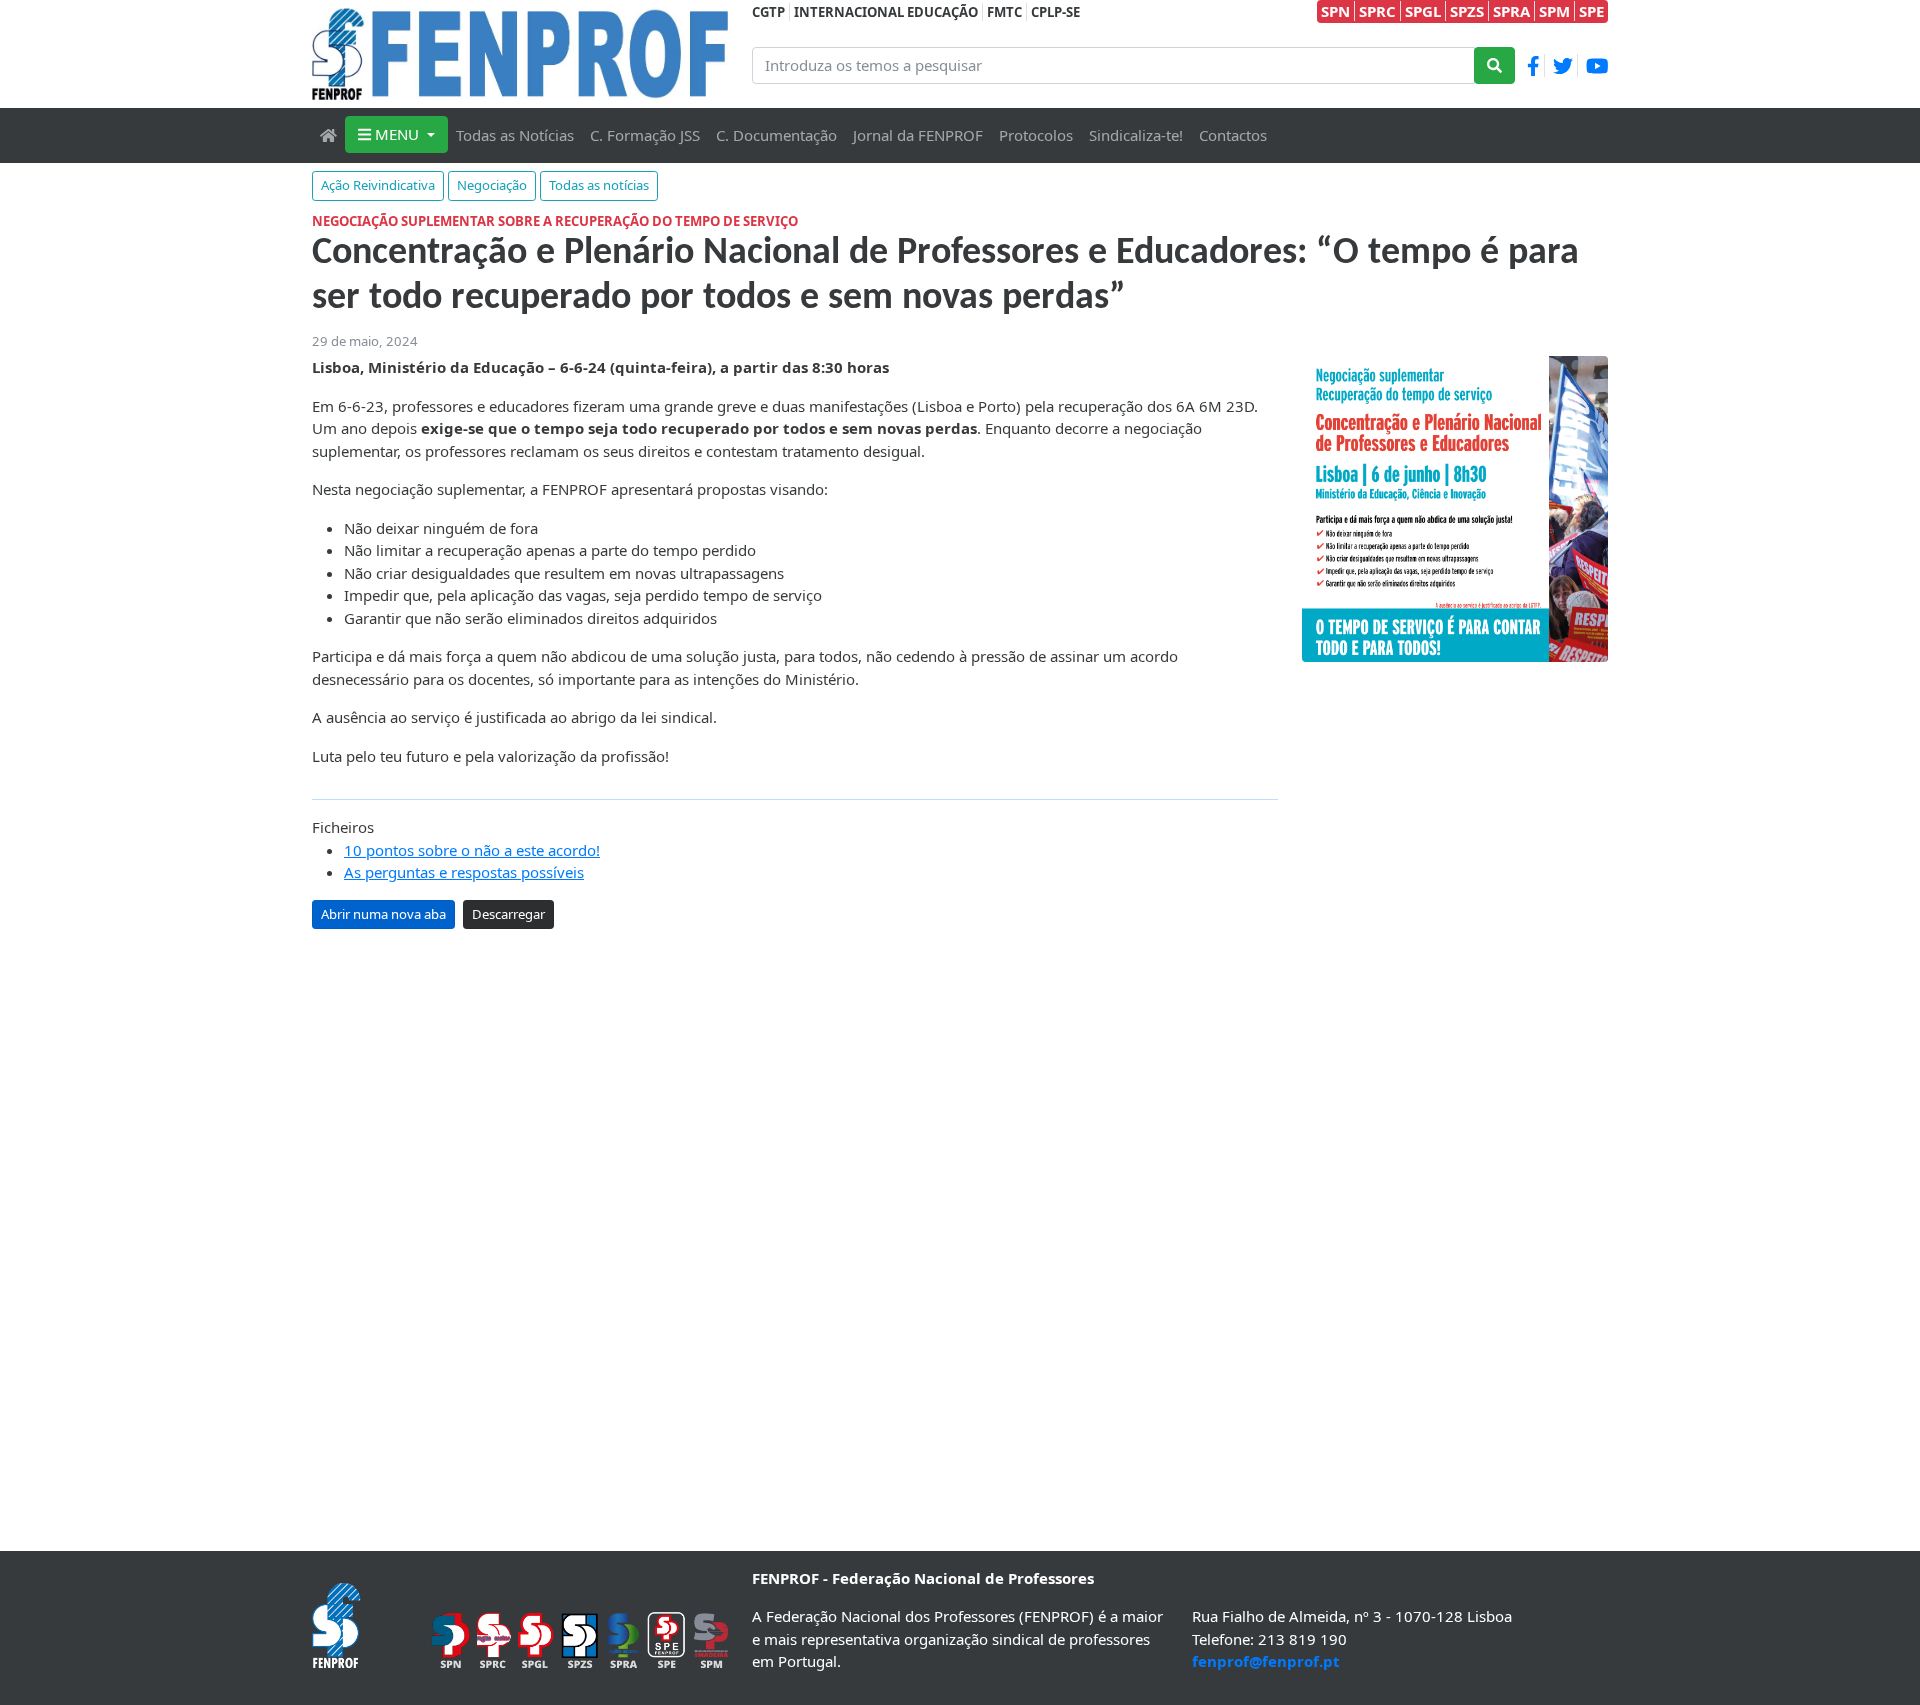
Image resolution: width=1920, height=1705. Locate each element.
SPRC (1377, 11)
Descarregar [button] (508, 914)
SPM (1554, 11)
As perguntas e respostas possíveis (464, 872)
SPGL (1423, 11)
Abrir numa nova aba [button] (383, 914)
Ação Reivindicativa (378, 185)
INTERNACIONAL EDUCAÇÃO (886, 12)
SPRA (1511, 11)
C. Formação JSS (645, 135)
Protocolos (1036, 135)
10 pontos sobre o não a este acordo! (472, 850)
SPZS (1467, 11)
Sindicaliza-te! (1136, 135)
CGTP (768, 12)
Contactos (1233, 135)
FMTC (1004, 12)
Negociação (492, 185)
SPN (1335, 11)
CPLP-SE (1055, 12)
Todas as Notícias (515, 135)
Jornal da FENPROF (918, 135)
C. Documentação (776, 135)
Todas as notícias (599, 185)
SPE (1591, 11)
